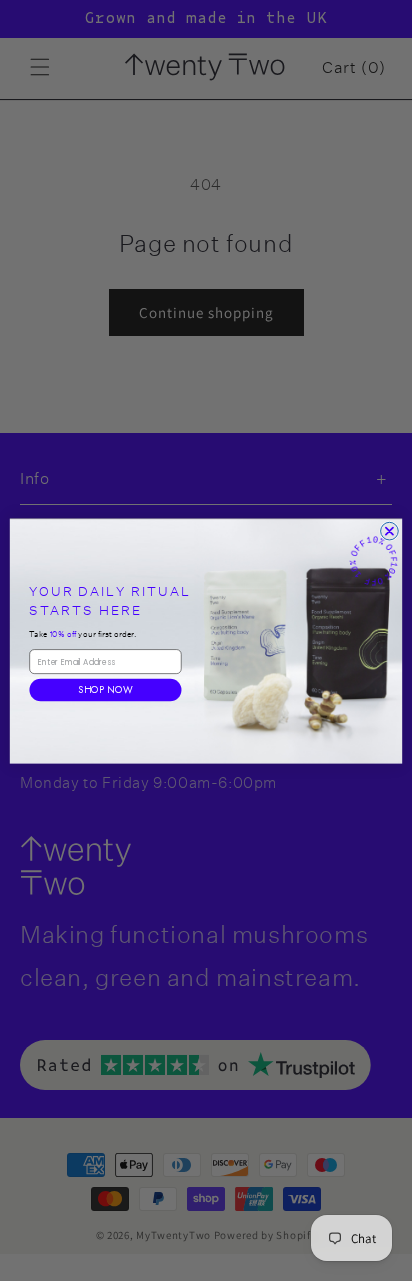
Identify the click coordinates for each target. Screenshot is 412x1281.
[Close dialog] (390, 531)
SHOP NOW (105, 689)
